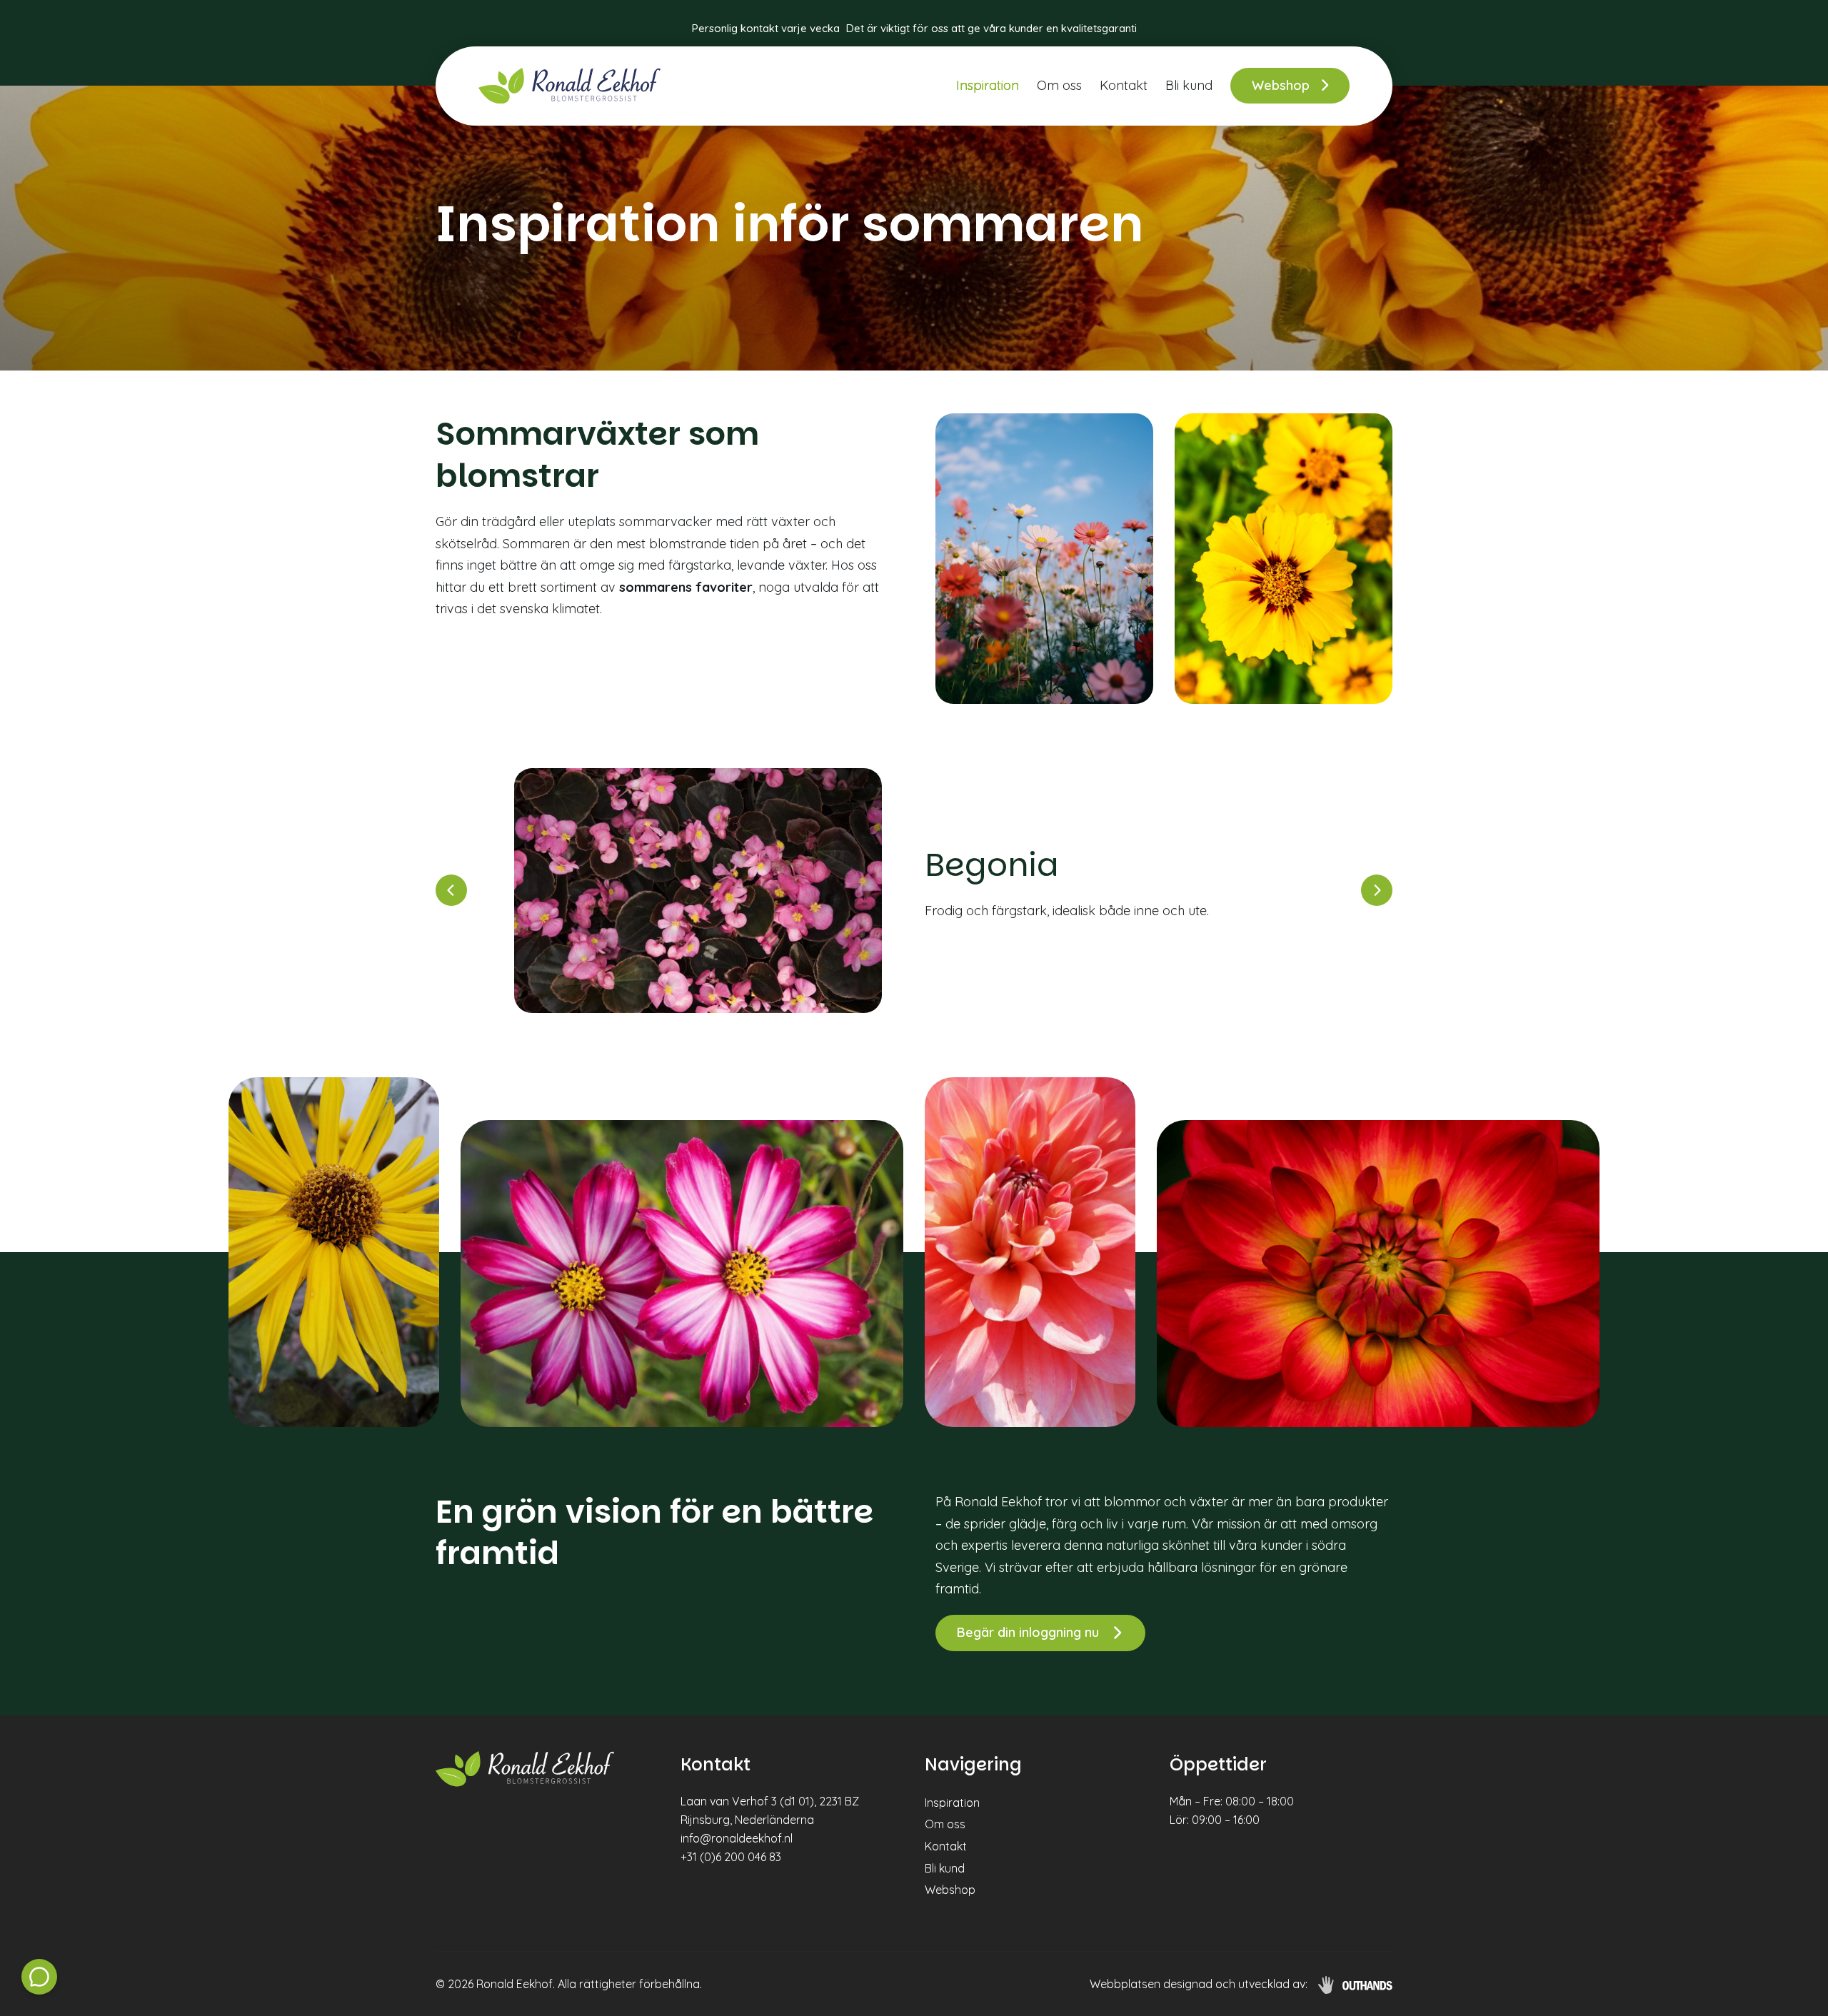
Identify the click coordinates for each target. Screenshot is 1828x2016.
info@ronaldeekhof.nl (737, 1838)
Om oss (1059, 85)
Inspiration (988, 85)
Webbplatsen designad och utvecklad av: (1199, 1984)
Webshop (1281, 85)
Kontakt (1124, 85)
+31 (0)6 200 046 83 (731, 1857)
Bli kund (1189, 85)
